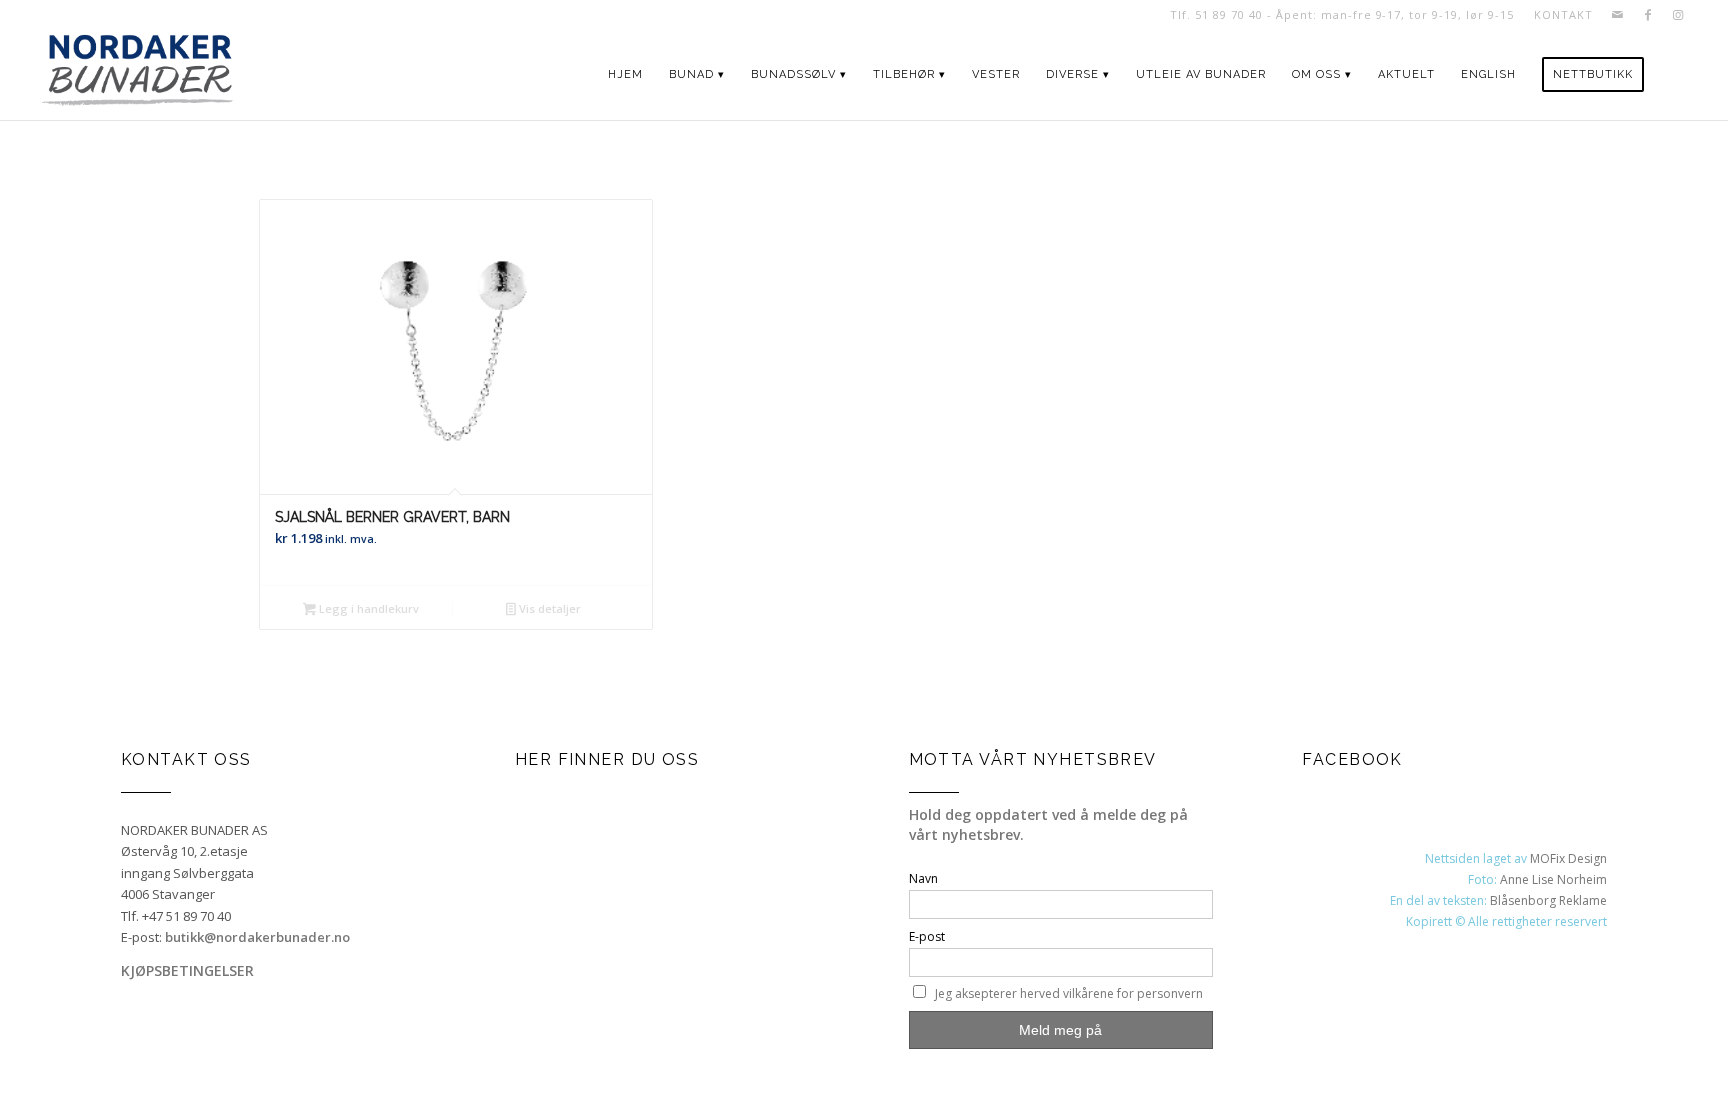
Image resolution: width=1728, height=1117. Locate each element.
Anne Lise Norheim (1553, 879)
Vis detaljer (548, 608)
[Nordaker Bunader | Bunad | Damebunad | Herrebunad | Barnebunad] (137, 75)
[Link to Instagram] (1678, 15)
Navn (923, 878)
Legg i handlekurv (367, 608)
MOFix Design (1568, 858)
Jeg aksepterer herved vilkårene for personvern (1069, 993)
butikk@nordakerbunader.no (257, 937)
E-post (927, 936)
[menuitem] (1558, 15)
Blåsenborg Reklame (1548, 900)
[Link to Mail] (1617, 15)
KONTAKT (1563, 14)
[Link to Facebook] (1647, 15)
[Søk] (1675, 75)
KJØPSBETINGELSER (187, 970)
